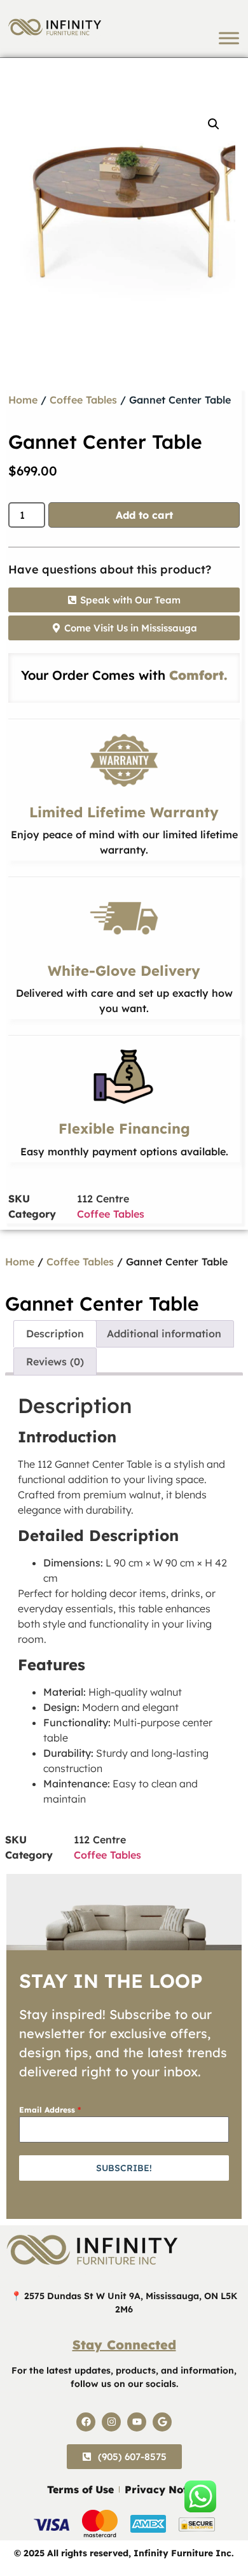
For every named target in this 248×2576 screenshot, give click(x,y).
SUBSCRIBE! (124, 2168)
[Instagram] (111, 2422)
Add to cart (144, 515)
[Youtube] (137, 2422)
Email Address (50, 2110)
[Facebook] (86, 2422)
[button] (214, 124)
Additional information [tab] (164, 1334)
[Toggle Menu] (229, 38)
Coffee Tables (83, 400)
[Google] (162, 2422)
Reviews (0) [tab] (55, 1362)
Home (23, 400)
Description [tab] (55, 1334)
